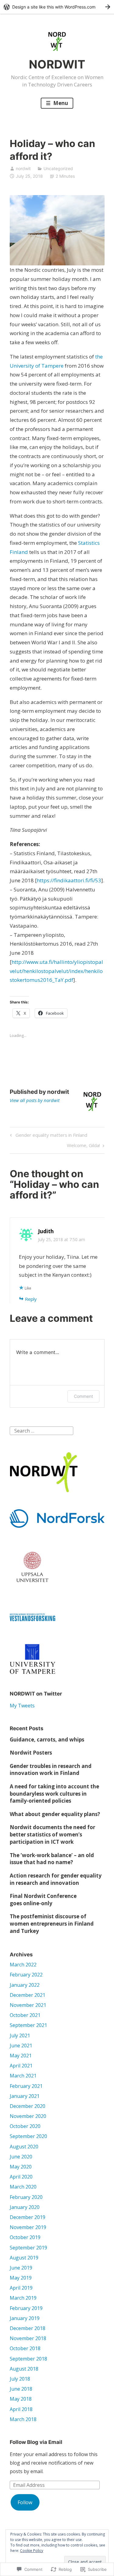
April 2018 (21, 2409)
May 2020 (21, 2167)
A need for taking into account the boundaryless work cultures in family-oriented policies (54, 1794)
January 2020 (25, 2207)
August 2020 (24, 2147)
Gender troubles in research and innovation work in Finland (51, 1770)
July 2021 (20, 2035)
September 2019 (28, 2248)
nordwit (23, 168)
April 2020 (21, 2177)
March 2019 (23, 2298)
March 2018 (23, 2419)
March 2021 (23, 2076)
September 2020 (28, 2136)
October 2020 (25, 2126)
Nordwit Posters (31, 1753)
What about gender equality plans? (55, 1814)
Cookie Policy (32, 2551)
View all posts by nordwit (35, 1100)
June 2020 (21, 2157)
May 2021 (21, 2056)
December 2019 (28, 2217)
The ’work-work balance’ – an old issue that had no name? (52, 1859)
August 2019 (24, 2258)
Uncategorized (58, 168)
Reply (31, 1299)
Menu (60, 103)
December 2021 (28, 1995)
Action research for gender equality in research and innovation (56, 1879)
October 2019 (25, 2237)
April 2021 (21, 2066)
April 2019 (21, 2288)
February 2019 (26, 2308)
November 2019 (28, 2227)
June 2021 (21, 2046)
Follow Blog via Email (36, 2442)
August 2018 (24, 2369)
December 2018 (28, 2328)
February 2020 (26, 2197)
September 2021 (28, 2025)
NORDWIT (57, 64)
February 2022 (26, 1975)
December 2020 (28, 2106)
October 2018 (25, 2348)
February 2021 (26, 2086)
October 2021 (25, 2015)
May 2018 (21, 2399)
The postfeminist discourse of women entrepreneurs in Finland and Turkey (52, 1924)
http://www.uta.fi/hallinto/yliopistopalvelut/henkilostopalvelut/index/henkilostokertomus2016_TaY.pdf (56, 971)
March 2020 (23, 2187)
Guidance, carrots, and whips (47, 1739)
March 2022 (23, 1965)
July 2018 (20, 2379)
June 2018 (21, 2389)
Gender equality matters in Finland (48, 1136)
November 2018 (28, 2338)
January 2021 (25, 2096)
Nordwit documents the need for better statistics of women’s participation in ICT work (52, 1834)
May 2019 (21, 2278)
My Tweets (22, 1706)
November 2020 (28, 2116)
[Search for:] (41, 1430)
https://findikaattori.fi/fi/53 (69, 880)
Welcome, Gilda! (83, 1146)
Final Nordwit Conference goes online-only (43, 1900)
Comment (83, 1396)
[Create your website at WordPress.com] (57, 7)
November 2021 (28, 2005)
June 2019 (21, 2268)
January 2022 (25, 1985)
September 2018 (28, 2359)
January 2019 (25, 2318)
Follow (25, 2502)
